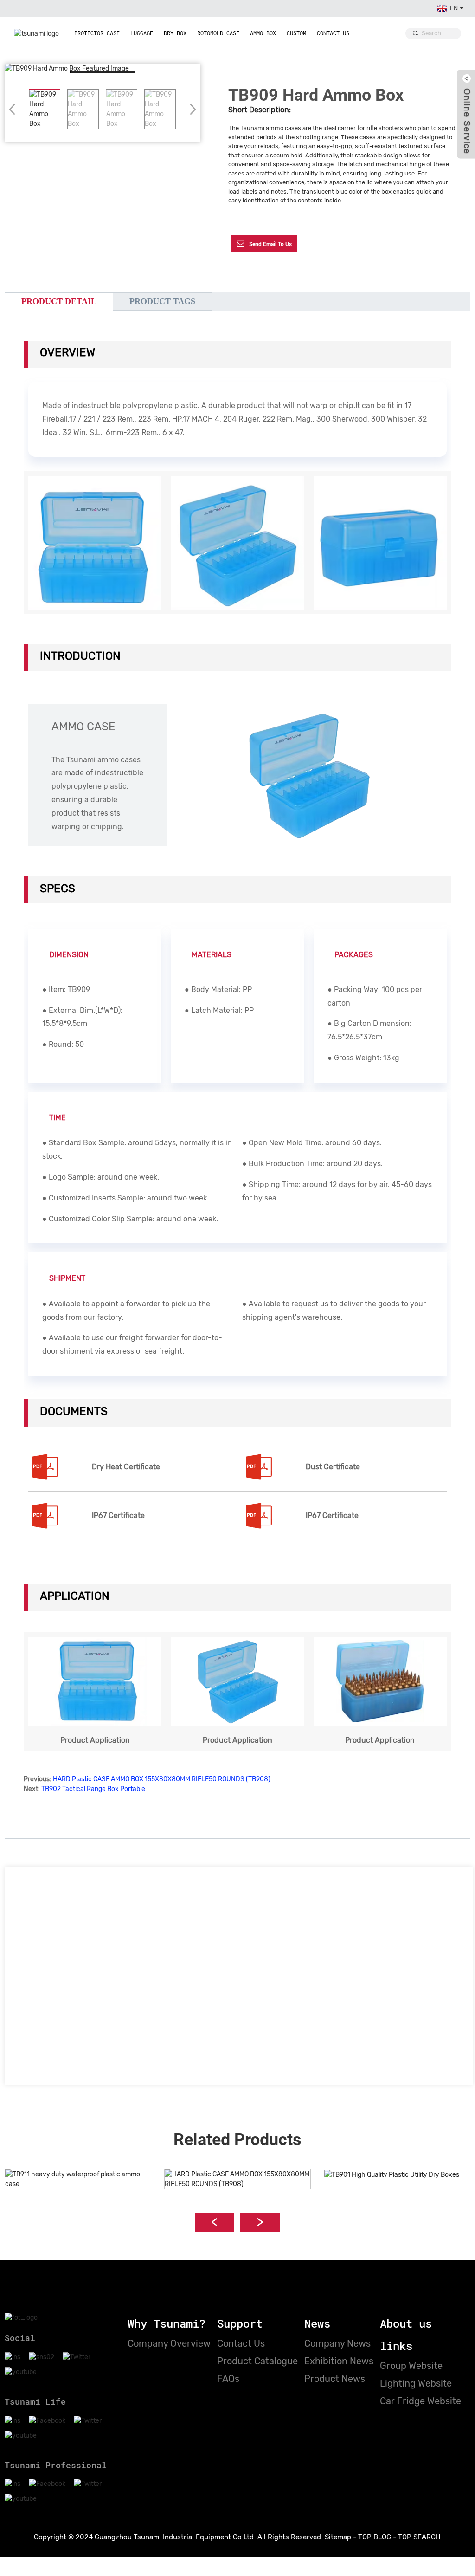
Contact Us (333, 33)
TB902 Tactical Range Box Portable (93, 1789)
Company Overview (169, 2343)
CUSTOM (296, 33)
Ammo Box (263, 33)
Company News (337, 2343)
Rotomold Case (218, 33)
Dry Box (175, 33)
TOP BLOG (375, 2537)
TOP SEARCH (419, 2537)
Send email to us (270, 244)
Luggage (142, 33)
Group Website (411, 2366)
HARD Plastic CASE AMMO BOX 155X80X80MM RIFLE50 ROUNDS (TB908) (162, 1779)
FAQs (228, 2379)
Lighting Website (416, 2383)
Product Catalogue (257, 2361)
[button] (190, 109)
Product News (335, 2379)
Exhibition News (339, 2361)
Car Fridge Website (420, 2401)
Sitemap (338, 2537)
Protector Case (97, 33)
